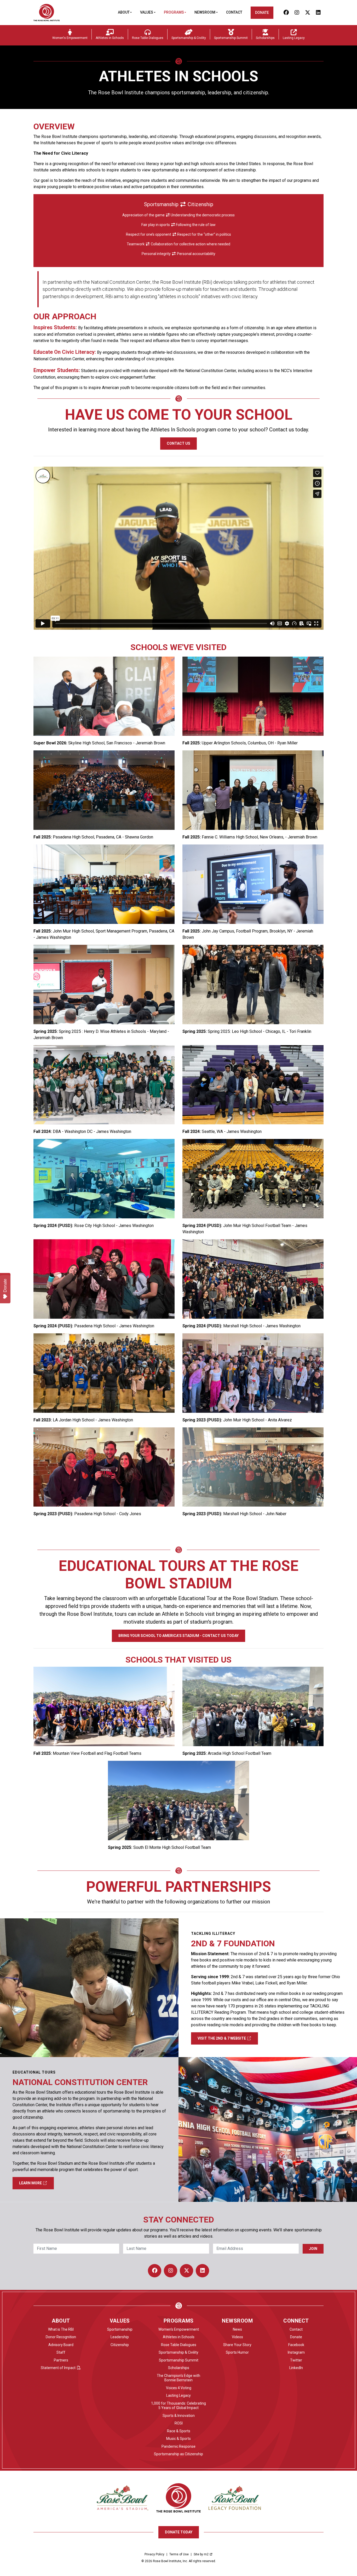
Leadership (120, 2337)
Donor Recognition (61, 2337)
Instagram (296, 2352)
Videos (237, 2337)
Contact (234, 12)
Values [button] (147, 12)
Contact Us (179, 443)
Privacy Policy (154, 2554)
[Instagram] (297, 13)
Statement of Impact (58, 2368)
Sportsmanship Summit (179, 2360)
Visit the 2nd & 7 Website (222, 2038)
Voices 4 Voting (179, 2388)
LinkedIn (296, 2368)
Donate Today (179, 2532)
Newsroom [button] (205, 12)
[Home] (47, 13)
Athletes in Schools (179, 2337)
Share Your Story (237, 2345)
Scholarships (179, 2368)
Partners (61, 2360)
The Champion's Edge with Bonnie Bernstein (179, 2378)
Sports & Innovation (179, 2416)
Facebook (296, 2345)
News (237, 2329)
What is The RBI (61, 2329)
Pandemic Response (179, 2446)
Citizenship (120, 2345)
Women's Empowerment (179, 2329)
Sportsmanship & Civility (179, 2352)
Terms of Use (179, 2554)
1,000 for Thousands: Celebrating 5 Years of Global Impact (179, 2406)
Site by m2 (201, 2554)
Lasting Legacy (179, 2395)
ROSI (179, 2423)
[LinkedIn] (318, 13)
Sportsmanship (120, 2329)
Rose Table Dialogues (179, 2345)
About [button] (124, 12)
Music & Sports (179, 2439)
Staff (61, 2352)
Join (313, 2249)
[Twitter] (307, 13)
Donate (262, 13)
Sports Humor (237, 2352)
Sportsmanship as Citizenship (179, 2454)
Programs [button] (174, 12)
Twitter (296, 2360)
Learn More (31, 2183)
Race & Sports (179, 2431)
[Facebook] (286, 13)
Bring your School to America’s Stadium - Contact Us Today (179, 1636)
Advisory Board (61, 2345)
